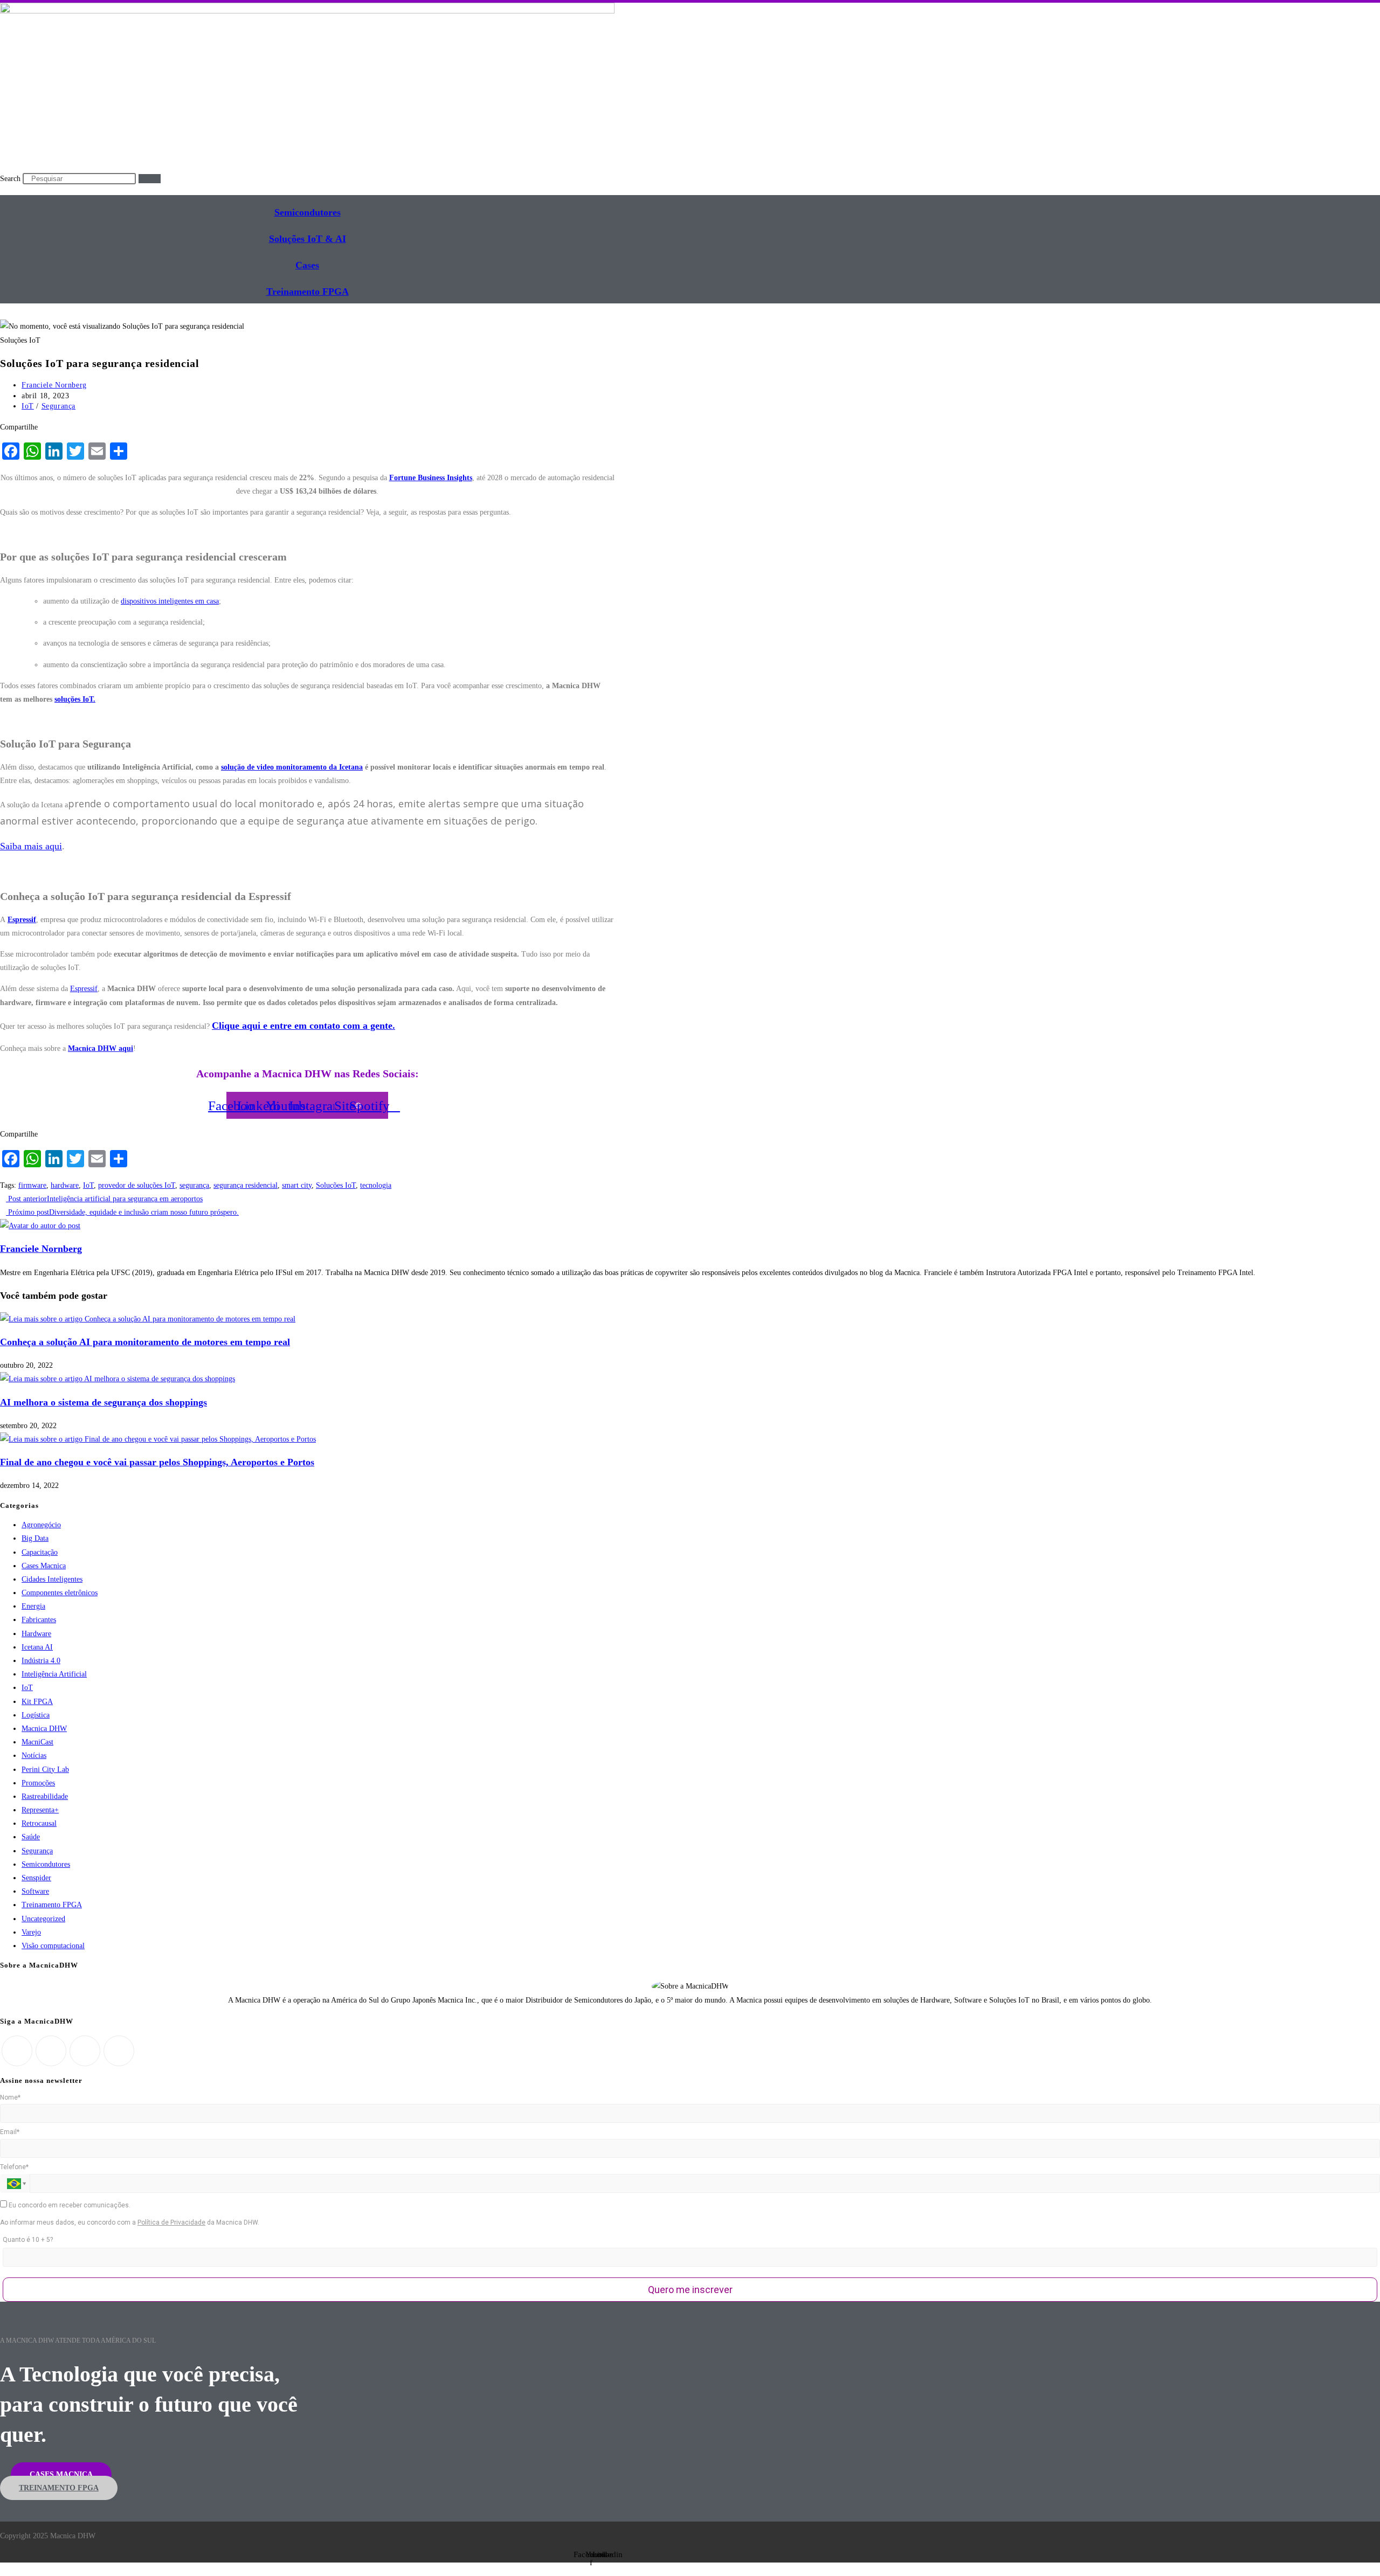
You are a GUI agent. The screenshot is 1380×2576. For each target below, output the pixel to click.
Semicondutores (308, 212)
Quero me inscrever (690, 2290)
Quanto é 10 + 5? (28, 2240)
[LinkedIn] (85, 2051)
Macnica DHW (44, 1729)
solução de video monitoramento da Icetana (292, 767)
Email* (10, 2132)
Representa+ (40, 1810)
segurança (194, 1185)
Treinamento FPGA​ (308, 292)
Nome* (10, 2097)
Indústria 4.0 (41, 1661)
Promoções (38, 1783)
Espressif (84, 989)
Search (10, 179)
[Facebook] (17, 2051)
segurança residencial (246, 1185)
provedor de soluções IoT (137, 1185)
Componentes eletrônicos (60, 1593)
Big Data (35, 1538)
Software (35, 1891)
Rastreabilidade (45, 1796)
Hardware (36, 1634)
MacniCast (37, 1742)
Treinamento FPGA (52, 1905)
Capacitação (40, 1552)
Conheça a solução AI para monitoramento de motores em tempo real (145, 1342)
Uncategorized (43, 1919)
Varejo (31, 1932)
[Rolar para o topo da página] (3, 2569)
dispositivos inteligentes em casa (170, 601)
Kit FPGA (37, 1702)
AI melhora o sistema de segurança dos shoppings (103, 1402)
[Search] (150, 179)
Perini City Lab (45, 1770)
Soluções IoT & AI (308, 239)
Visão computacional (53, 1946)
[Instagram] (51, 2051)
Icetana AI (37, 1647)
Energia (33, 1606)
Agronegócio (41, 1525)
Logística (36, 1715)
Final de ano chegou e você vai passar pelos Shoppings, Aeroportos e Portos (157, 1462)
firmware (32, 1185)
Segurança (58, 406)
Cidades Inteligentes (52, 1579)
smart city (297, 1185)
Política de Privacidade (171, 2222)
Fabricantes (39, 1620)
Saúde (31, 1837)
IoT (28, 406)
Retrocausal (39, 1823)
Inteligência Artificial (54, 1674)
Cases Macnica (44, 1566)
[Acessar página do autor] (40, 1226)
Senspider (36, 1878)
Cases (307, 265)
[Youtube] (119, 2051)
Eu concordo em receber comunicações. (69, 2205)
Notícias (34, 1756)
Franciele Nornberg (54, 385)
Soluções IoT (336, 1185)
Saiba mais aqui (31, 846)
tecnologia (376, 1185)
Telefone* (14, 2167)
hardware (65, 1185)
